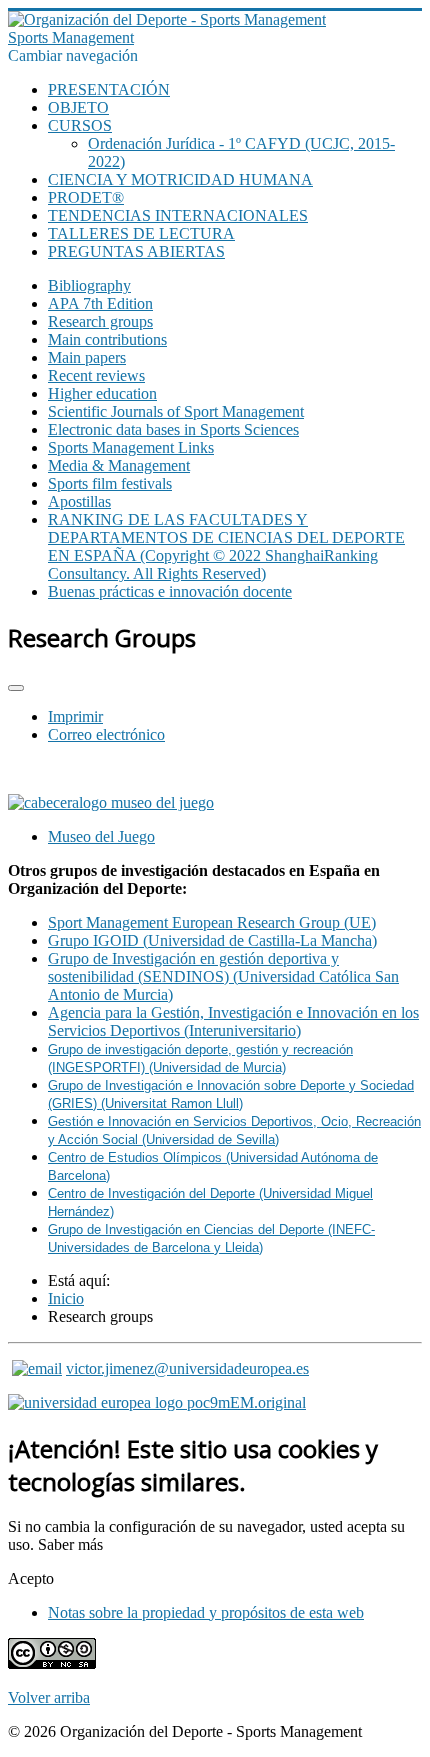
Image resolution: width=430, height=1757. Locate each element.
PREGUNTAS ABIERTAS (136, 251)
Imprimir (75, 716)
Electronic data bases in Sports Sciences (173, 429)
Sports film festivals (110, 483)
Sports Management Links (131, 447)
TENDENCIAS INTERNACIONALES (178, 215)
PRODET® (86, 197)
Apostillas (79, 501)
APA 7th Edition (100, 303)
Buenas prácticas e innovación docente (170, 591)
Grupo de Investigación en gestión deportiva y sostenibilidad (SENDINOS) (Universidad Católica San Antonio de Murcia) (223, 976)
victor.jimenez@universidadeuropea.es (187, 1368)
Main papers (87, 357)
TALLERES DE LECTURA (141, 233)
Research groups (100, 321)
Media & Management (119, 465)
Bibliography (89, 285)
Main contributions (107, 339)
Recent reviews (96, 375)
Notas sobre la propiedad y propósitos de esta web (206, 1612)
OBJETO (78, 107)
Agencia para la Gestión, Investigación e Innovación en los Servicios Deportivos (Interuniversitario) (233, 1021)
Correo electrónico (106, 734)
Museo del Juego (101, 836)
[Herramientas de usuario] (16, 688)
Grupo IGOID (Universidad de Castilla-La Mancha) (212, 940)
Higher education (102, 393)
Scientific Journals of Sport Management (176, 411)
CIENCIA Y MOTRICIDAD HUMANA (180, 179)
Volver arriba (49, 1697)
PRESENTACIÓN (109, 89)
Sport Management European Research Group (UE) (212, 922)
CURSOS (80, 125)
